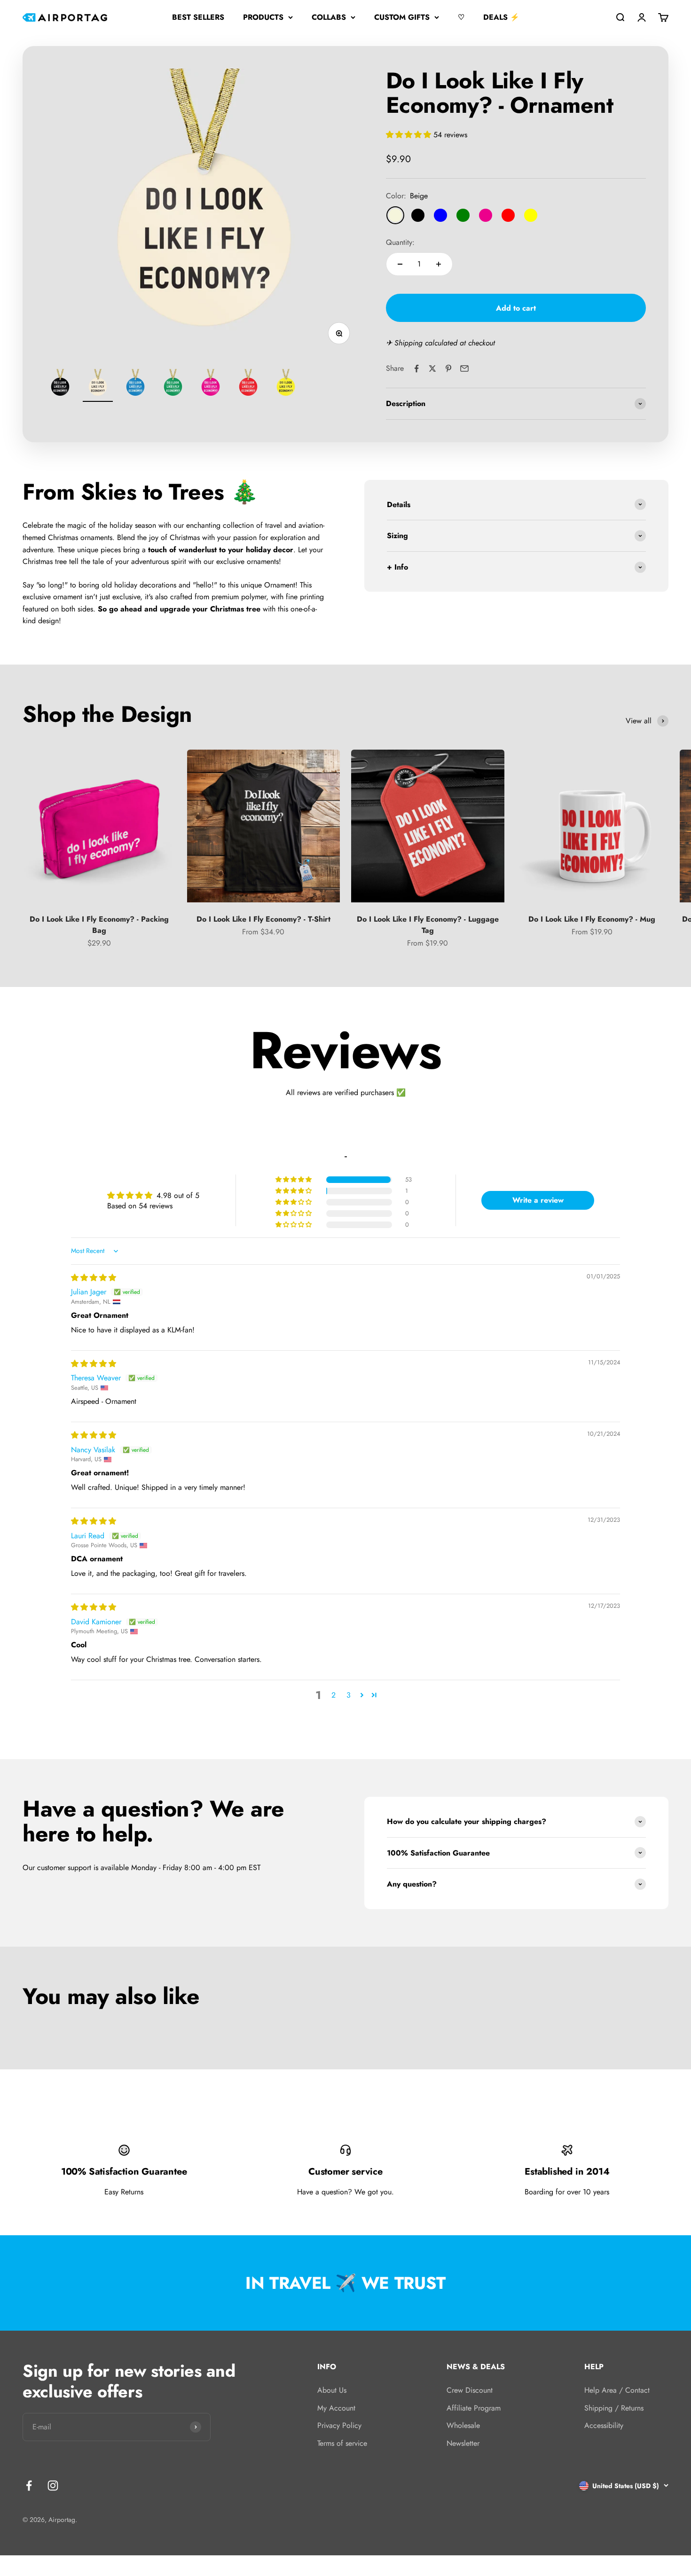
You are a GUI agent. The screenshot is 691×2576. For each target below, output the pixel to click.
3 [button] (349, 1695)
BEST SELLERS (198, 17)
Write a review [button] (538, 1200)
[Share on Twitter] (432, 368)
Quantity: (400, 242)
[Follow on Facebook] (29, 2486)
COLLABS (329, 17)
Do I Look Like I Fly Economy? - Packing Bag (99, 925)
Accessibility (604, 2425)
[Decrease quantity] (400, 264)
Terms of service (342, 2443)
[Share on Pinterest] (448, 368)
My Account (336, 2408)
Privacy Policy (339, 2425)
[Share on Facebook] (416, 368)
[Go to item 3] (135, 385)
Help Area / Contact (617, 2390)
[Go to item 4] (173, 385)
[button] (410, 135)
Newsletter (463, 2443)
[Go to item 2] (98, 385)
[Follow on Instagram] (53, 2486)
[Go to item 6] (248, 385)
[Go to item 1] (60, 385)
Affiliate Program (474, 2408)
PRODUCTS (263, 17)
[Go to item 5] (211, 385)
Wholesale (463, 2425)
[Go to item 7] (286, 385)
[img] (94, 1278)
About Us (332, 2390)
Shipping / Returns (614, 2408)
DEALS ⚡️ (501, 17)
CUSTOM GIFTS (402, 17)
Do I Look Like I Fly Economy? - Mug (592, 919)
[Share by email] (464, 368)
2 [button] (334, 1695)
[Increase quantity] (439, 264)
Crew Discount (470, 2390)
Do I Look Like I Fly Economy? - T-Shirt (263, 919)
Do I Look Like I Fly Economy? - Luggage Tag (428, 925)
